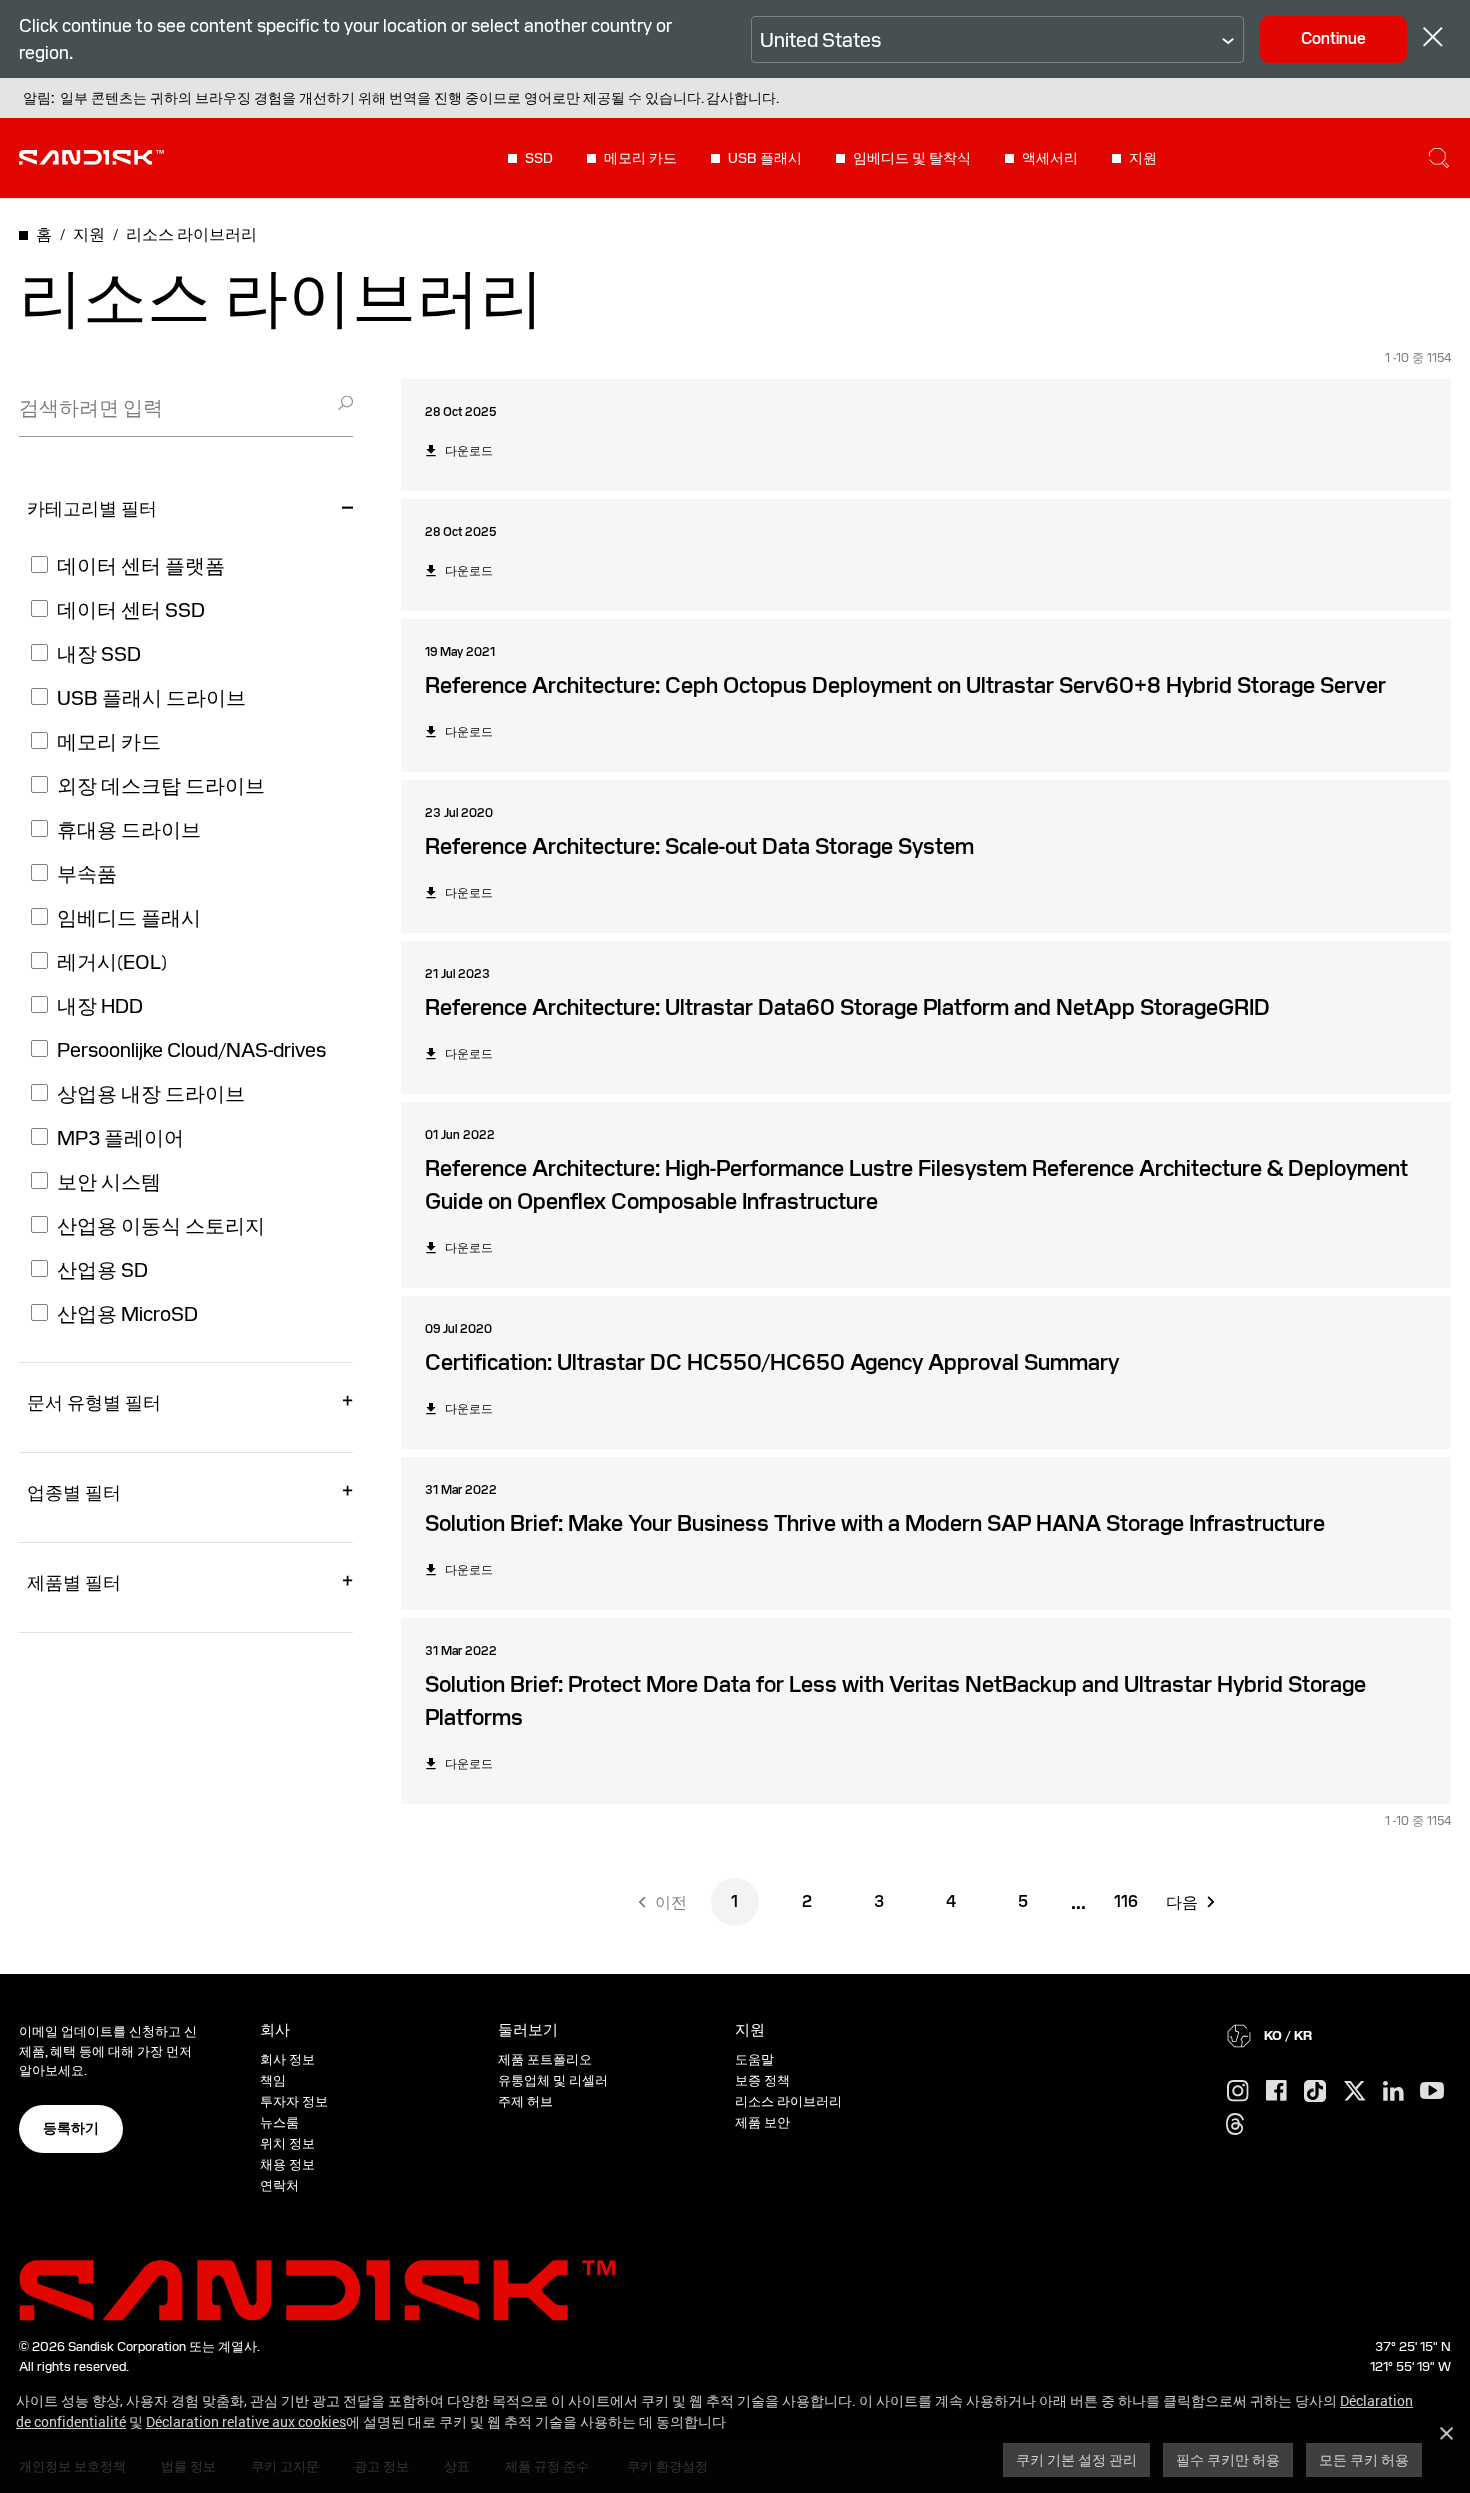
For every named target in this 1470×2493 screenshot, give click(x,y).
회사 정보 (287, 2059)
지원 (1143, 158)
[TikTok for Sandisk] (1315, 2092)
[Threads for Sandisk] (1235, 2125)
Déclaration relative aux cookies (246, 2421)
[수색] (1439, 158)
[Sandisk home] (91, 156)
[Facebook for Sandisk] (1276, 2091)
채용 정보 (287, 2164)
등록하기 (71, 2128)
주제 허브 (525, 2101)
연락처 (279, 2185)
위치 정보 (287, 2143)
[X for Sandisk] (1355, 2092)
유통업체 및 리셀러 (553, 2080)
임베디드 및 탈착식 (912, 158)
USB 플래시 (765, 158)
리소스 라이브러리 (788, 2101)
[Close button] (1433, 39)
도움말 (754, 2059)
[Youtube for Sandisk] (1432, 2091)
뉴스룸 (279, 2122)
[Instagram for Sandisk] (1238, 2092)
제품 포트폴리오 (545, 2059)
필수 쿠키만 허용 (1228, 2459)
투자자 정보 (294, 2101)
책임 (273, 2080)
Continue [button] (1333, 38)
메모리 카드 (640, 158)
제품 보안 (762, 2122)
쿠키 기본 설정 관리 (1076, 2459)
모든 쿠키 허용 (1364, 2459)
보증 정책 (762, 2080)
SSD (539, 158)
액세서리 (1050, 158)
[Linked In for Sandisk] (1393, 2092)
